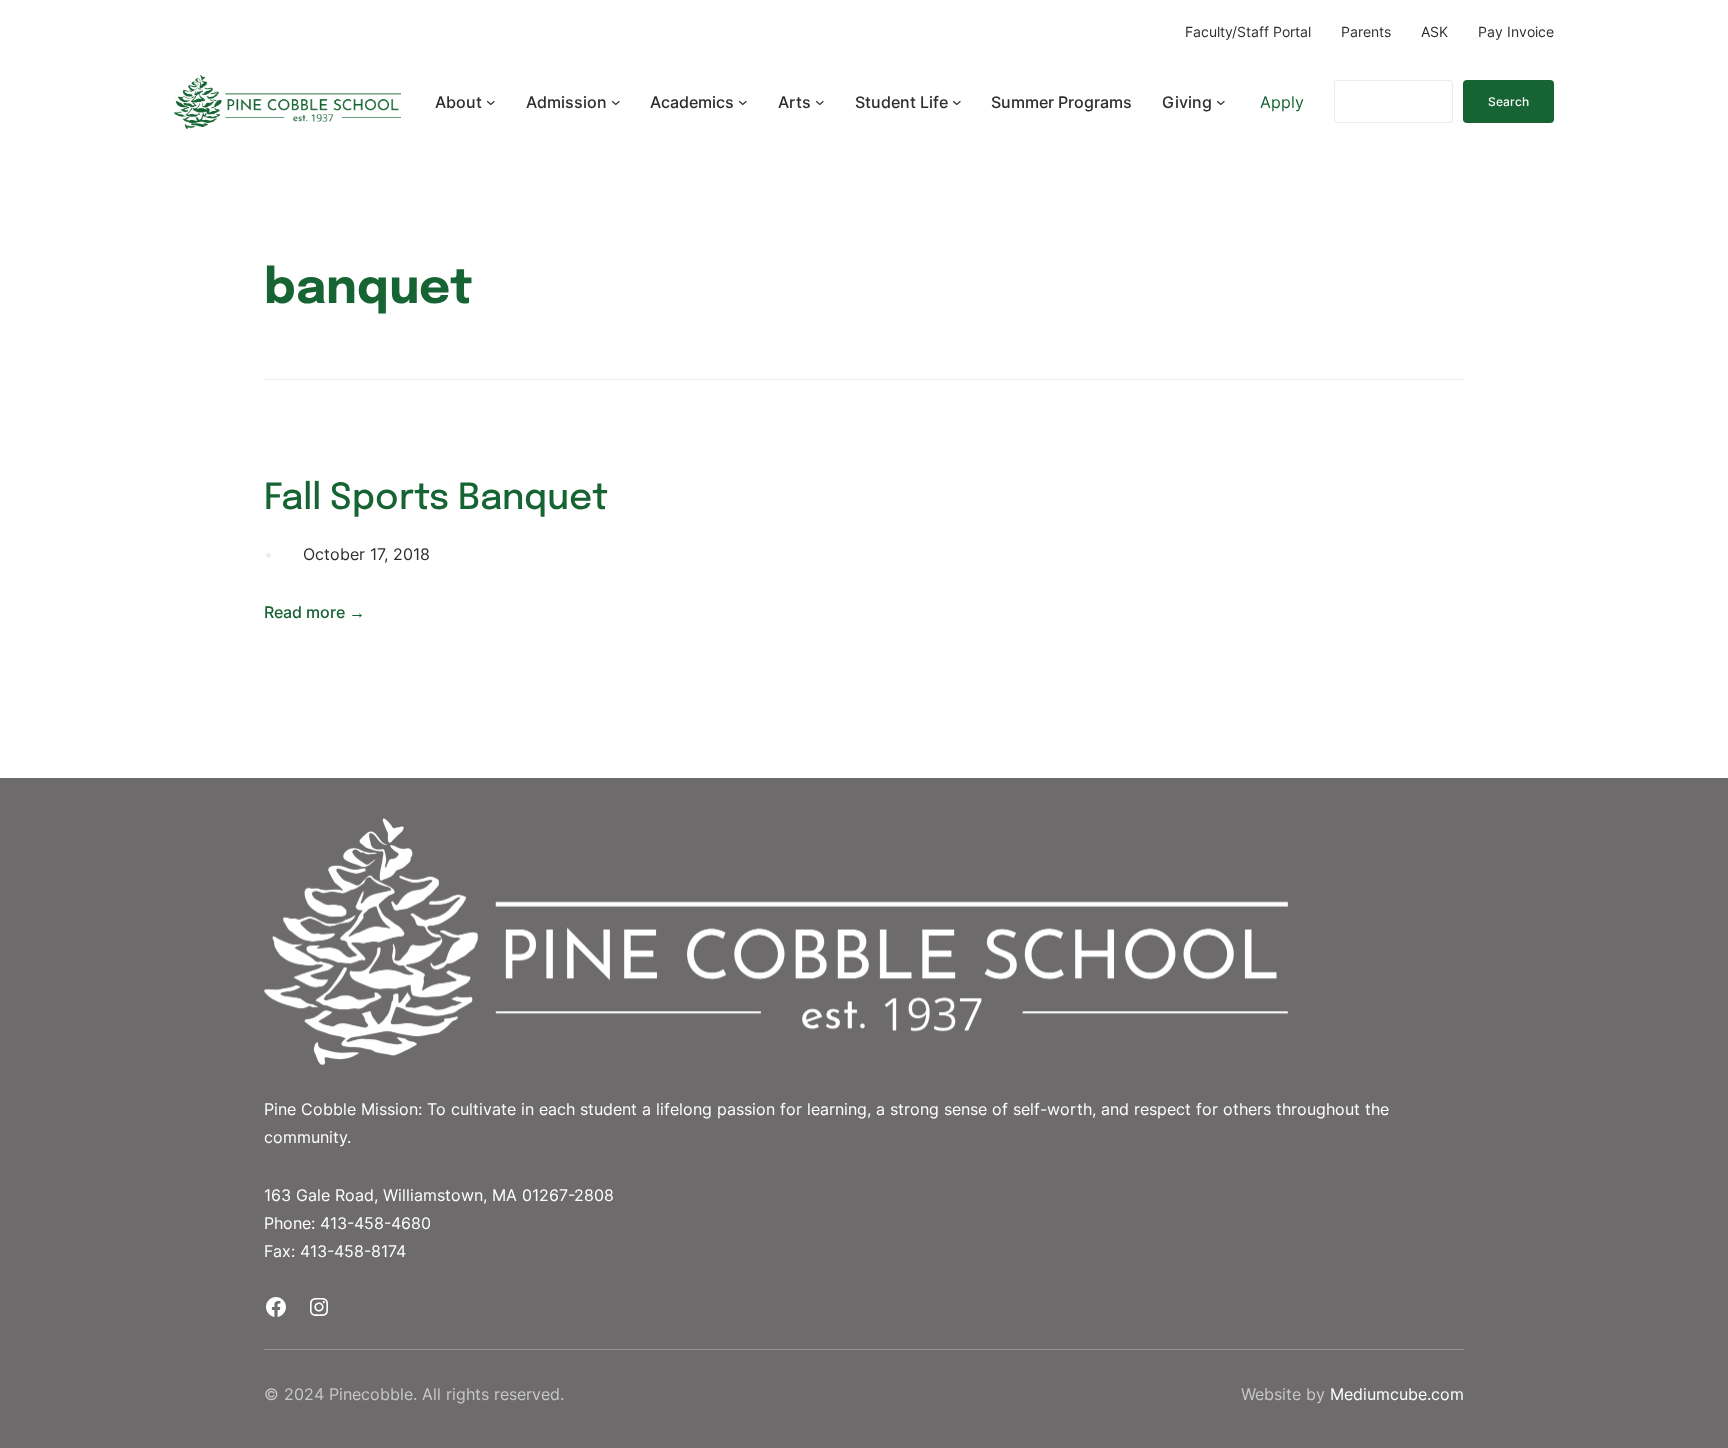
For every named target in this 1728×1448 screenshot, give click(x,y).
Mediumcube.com (1397, 1394)
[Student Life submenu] (957, 102)
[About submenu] (491, 102)
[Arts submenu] (820, 102)
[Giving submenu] (1221, 102)
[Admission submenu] (616, 102)
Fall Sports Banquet (436, 499)
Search (1508, 101)
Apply (1282, 102)
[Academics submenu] (743, 102)
